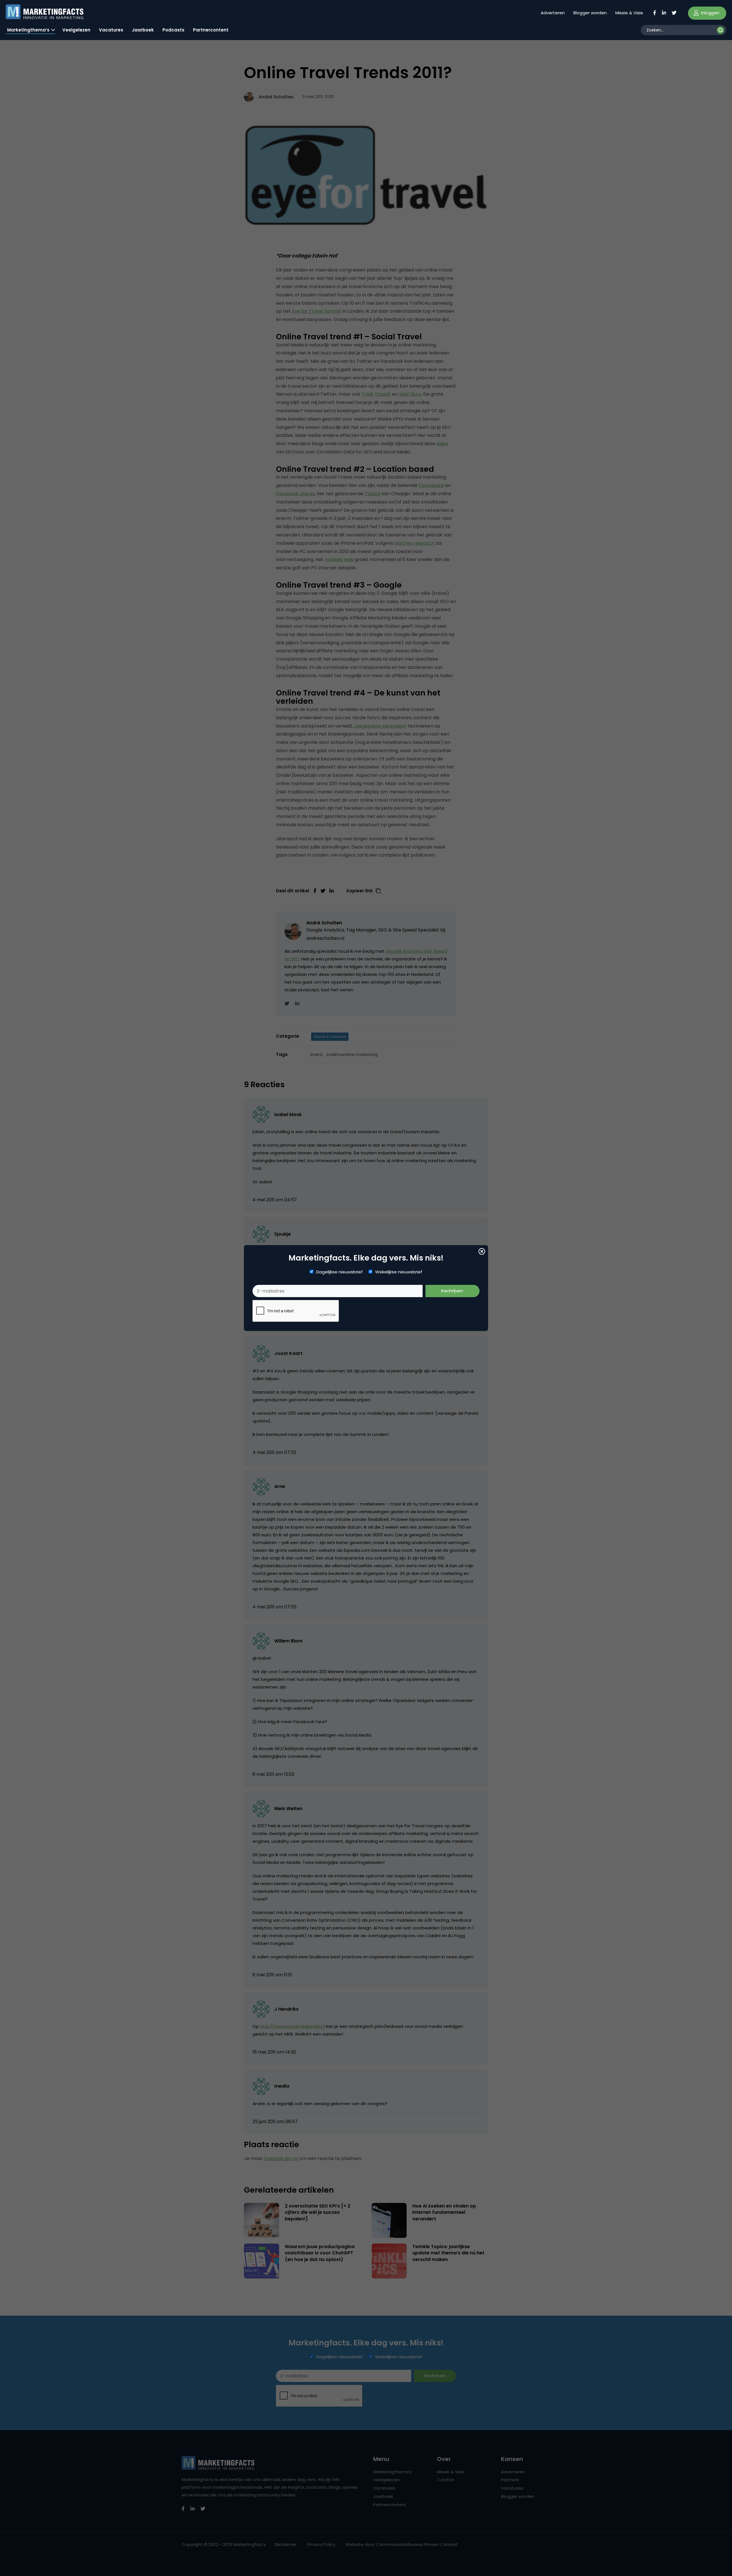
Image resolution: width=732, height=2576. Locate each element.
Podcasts (173, 30)
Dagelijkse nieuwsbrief (340, 1272)
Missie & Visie (629, 13)
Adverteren (553, 13)
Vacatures (111, 30)
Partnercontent (211, 30)
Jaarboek (143, 30)
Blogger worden (590, 13)
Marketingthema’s (28, 30)
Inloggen (710, 13)
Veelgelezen (76, 30)
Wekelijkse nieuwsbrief (399, 1272)
